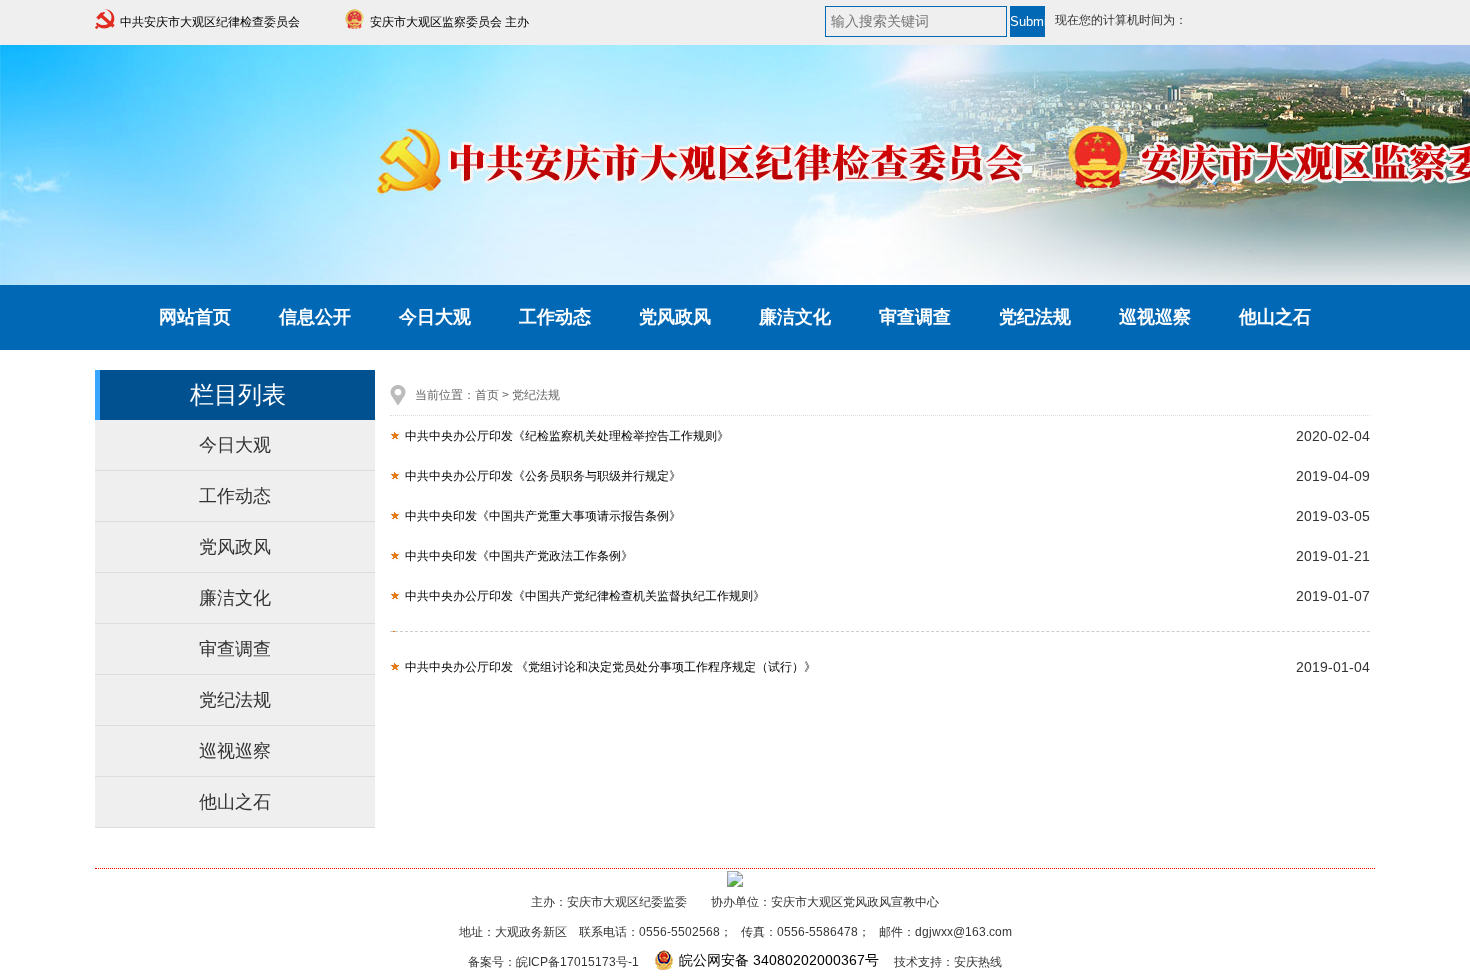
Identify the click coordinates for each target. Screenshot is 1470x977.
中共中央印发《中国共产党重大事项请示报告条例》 (543, 516)
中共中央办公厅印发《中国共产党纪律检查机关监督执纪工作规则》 (585, 596)
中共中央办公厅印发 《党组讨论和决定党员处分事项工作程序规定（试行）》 (610, 667)
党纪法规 (1035, 317)
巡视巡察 (1155, 317)
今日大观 (435, 317)
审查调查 (915, 317)
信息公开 (315, 317)
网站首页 (195, 317)
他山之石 (1275, 317)
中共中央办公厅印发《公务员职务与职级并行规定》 (543, 476)
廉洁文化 (795, 317)
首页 (487, 395)
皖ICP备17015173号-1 (577, 962)
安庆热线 (978, 962)
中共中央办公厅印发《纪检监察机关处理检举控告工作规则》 (567, 436)
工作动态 (555, 317)
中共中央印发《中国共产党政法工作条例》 (519, 556)
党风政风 (675, 317)
